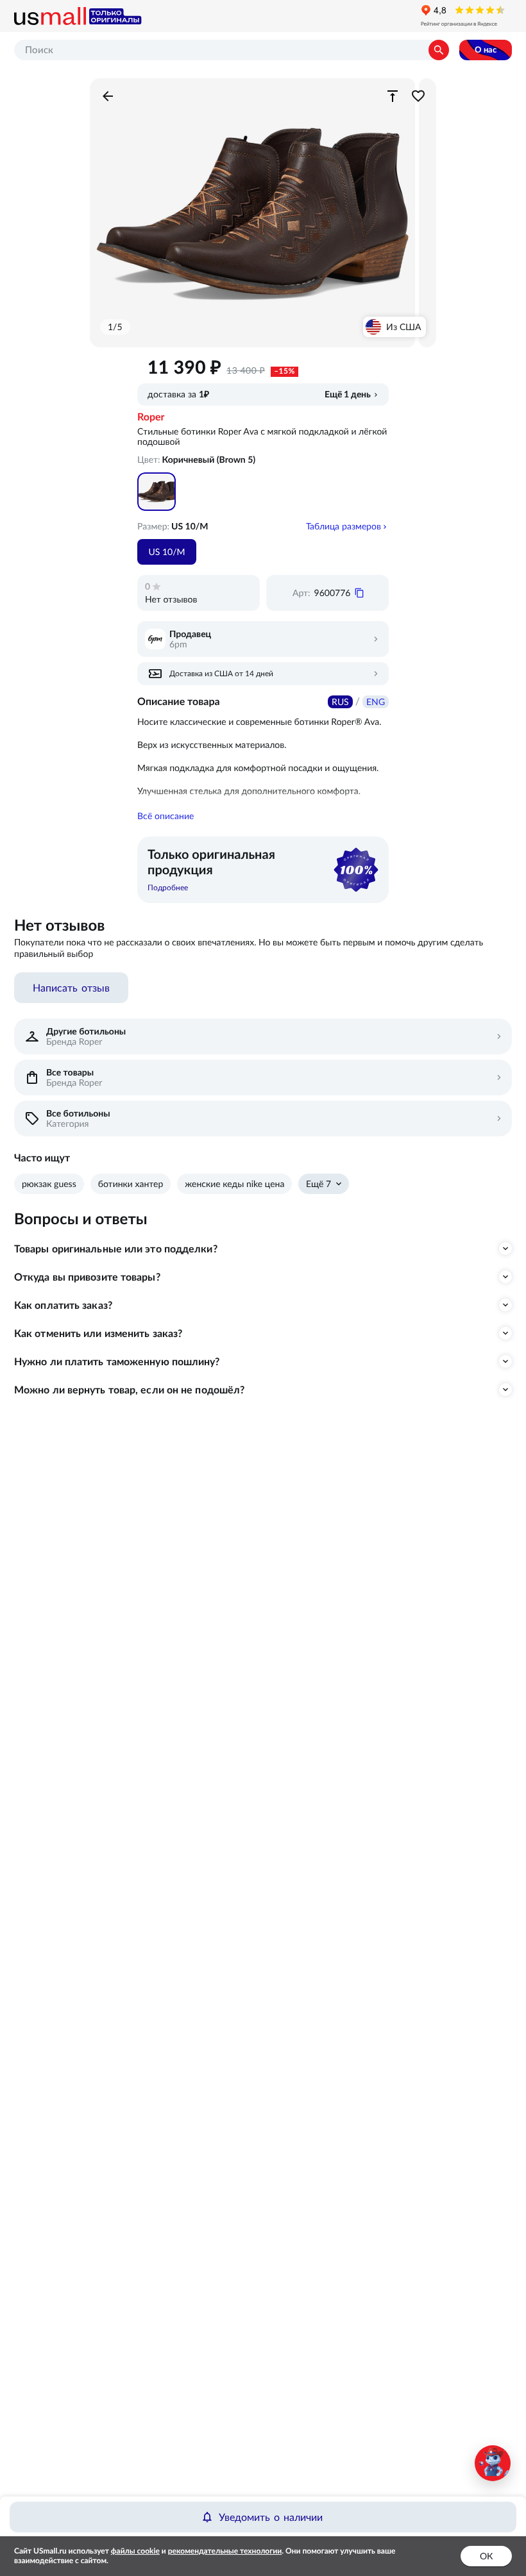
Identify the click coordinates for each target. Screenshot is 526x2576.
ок (486, 2556)
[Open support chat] (493, 2463)
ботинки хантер (131, 1184)
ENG (376, 702)
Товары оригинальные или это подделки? (116, 1249)
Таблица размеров (344, 526)
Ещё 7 (318, 1184)
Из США (403, 327)
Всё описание (165, 816)
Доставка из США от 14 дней (221, 673)
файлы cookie (135, 2551)
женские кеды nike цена (234, 1184)
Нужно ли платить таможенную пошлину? (117, 1361)
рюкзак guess (49, 1184)
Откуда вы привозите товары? (87, 1277)
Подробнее (168, 887)
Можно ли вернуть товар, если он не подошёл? (129, 1390)
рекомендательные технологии (225, 2551)
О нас (486, 50)
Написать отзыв (71, 988)
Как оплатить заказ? (63, 1305)
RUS (340, 702)
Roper (151, 417)
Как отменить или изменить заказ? (98, 1333)
